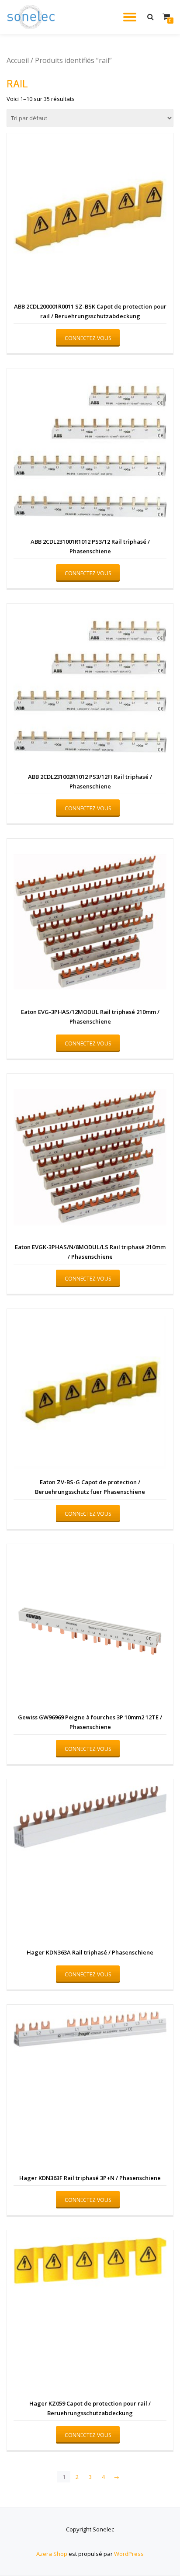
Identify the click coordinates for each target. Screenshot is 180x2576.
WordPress (129, 2554)
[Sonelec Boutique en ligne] (33, 17)
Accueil (18, 60)
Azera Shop (52, 2554)
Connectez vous (88, 338)
